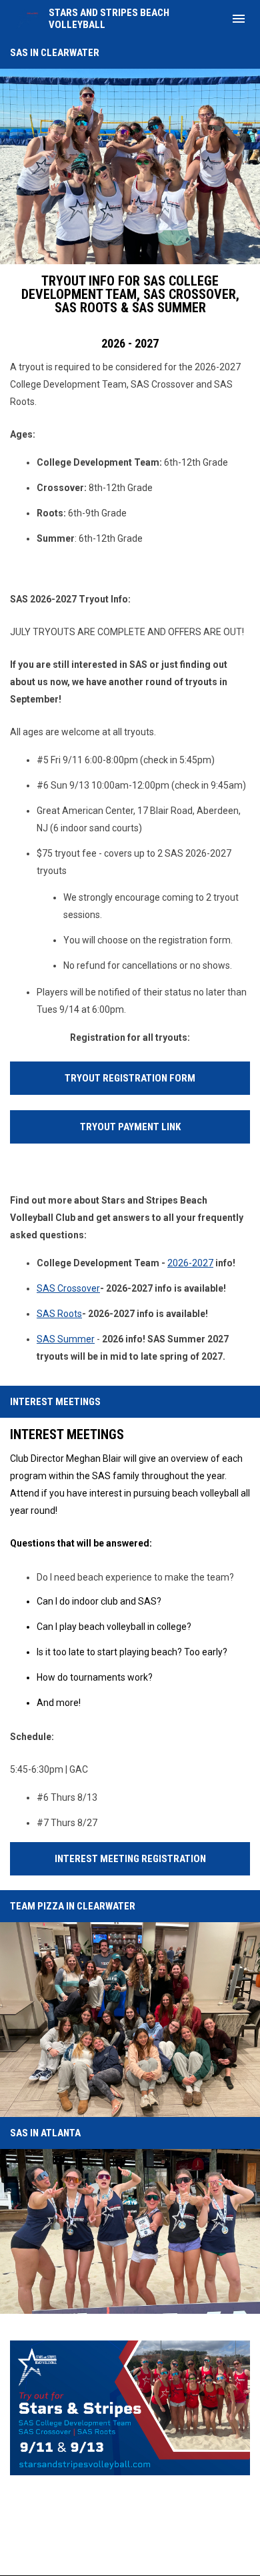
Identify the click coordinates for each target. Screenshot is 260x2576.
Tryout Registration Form (130, 1078)
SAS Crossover (68, 1288)
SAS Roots (59, 1314)
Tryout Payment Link (130, 1127)
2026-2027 (190, 1263)
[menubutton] (239, 19)
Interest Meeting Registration (130, 1859)
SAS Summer (66, 1339)
